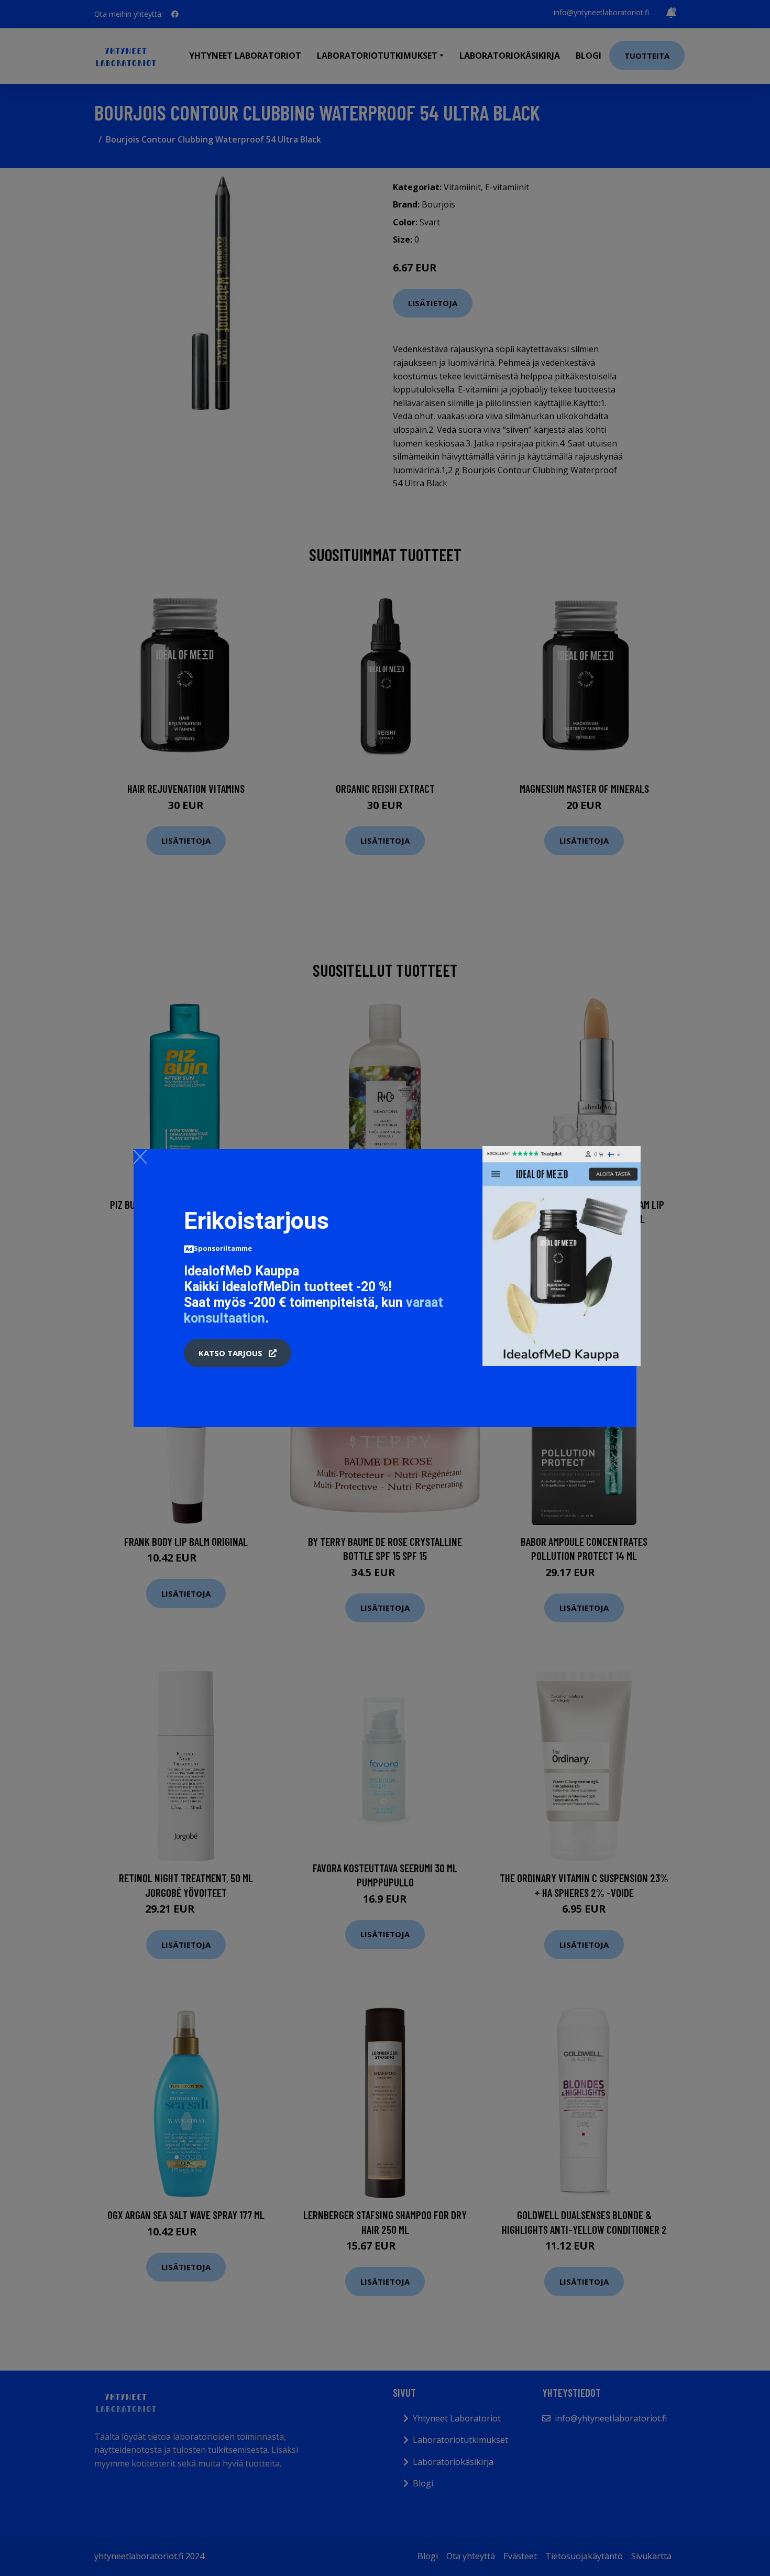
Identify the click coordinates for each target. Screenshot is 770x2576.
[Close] (140, 1156)
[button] (238, 1353)
